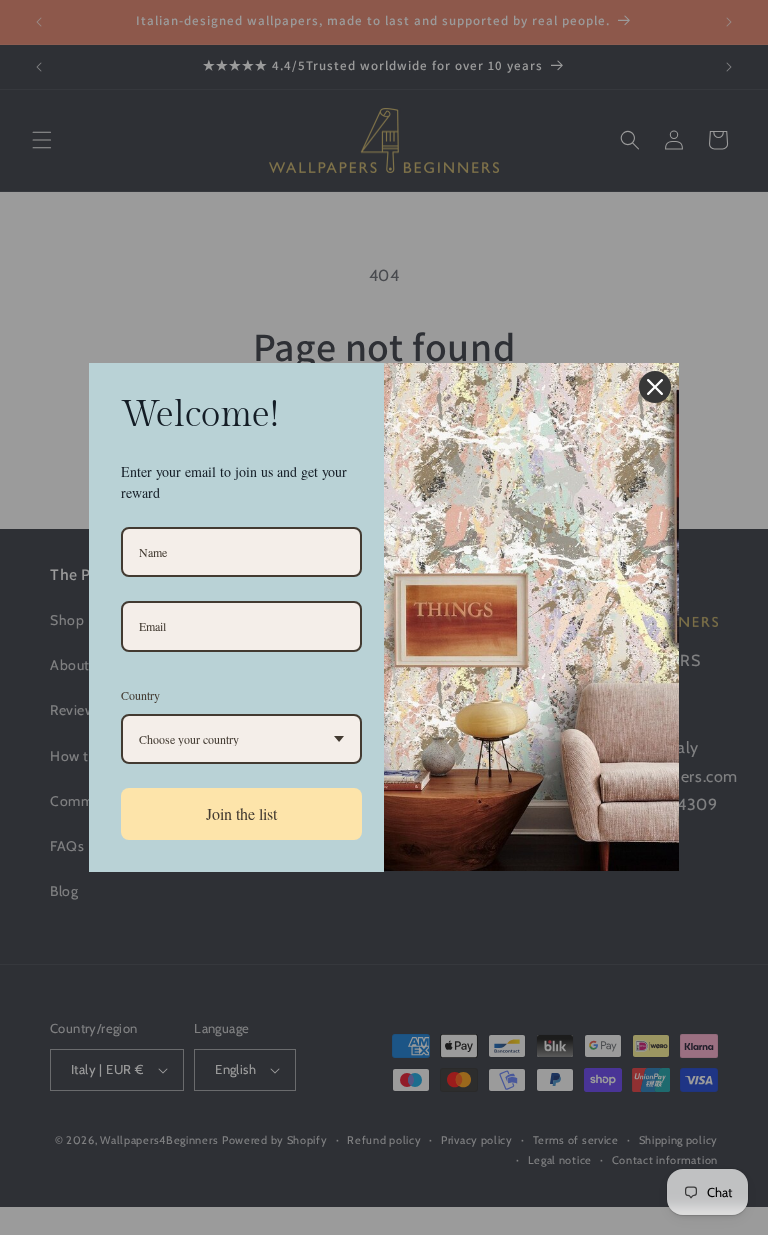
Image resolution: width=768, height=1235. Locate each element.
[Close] (655, 387)
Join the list (241, 813)
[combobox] (241, 739)
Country (140, 695)
